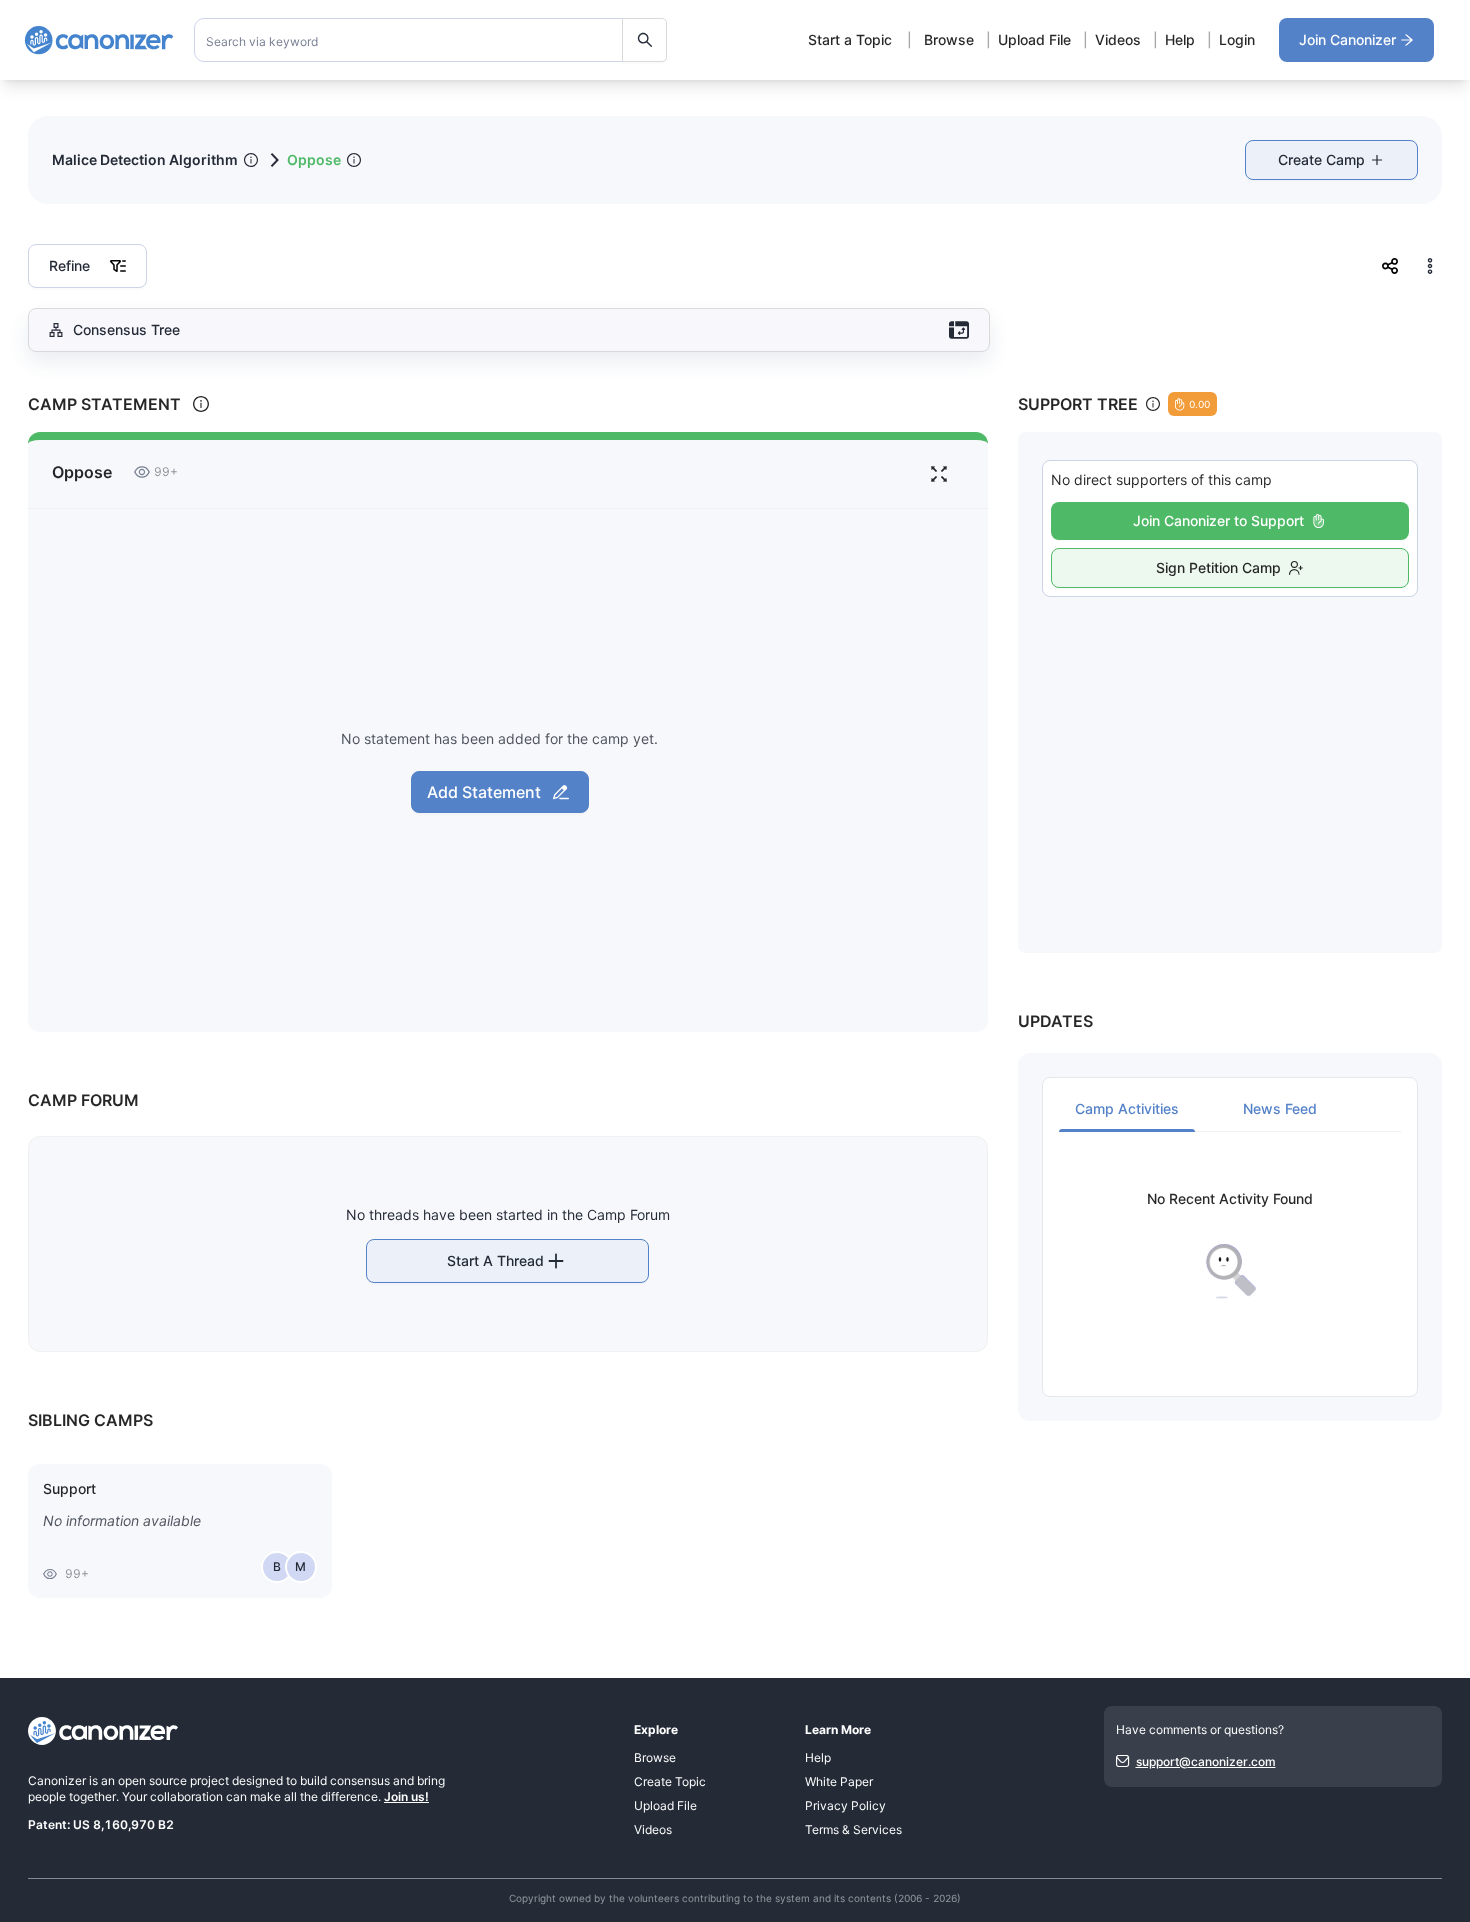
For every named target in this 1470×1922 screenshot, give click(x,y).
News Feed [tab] (1280, 1108)
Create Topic (670, 1781)
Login (1237, 39)
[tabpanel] (1230, 1245)
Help (1180, 39)
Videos (1118, 39)
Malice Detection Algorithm (145, 159)
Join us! (406, 1796)
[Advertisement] (1230, 753)
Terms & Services (853, 1829)
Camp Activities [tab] (1127, 1108)
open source (152, 1780)
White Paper (839, 1781)
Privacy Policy (845, 1805)
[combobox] (431, 40)
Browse (949, 39)
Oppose (314, 159)
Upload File (1034, 39)
